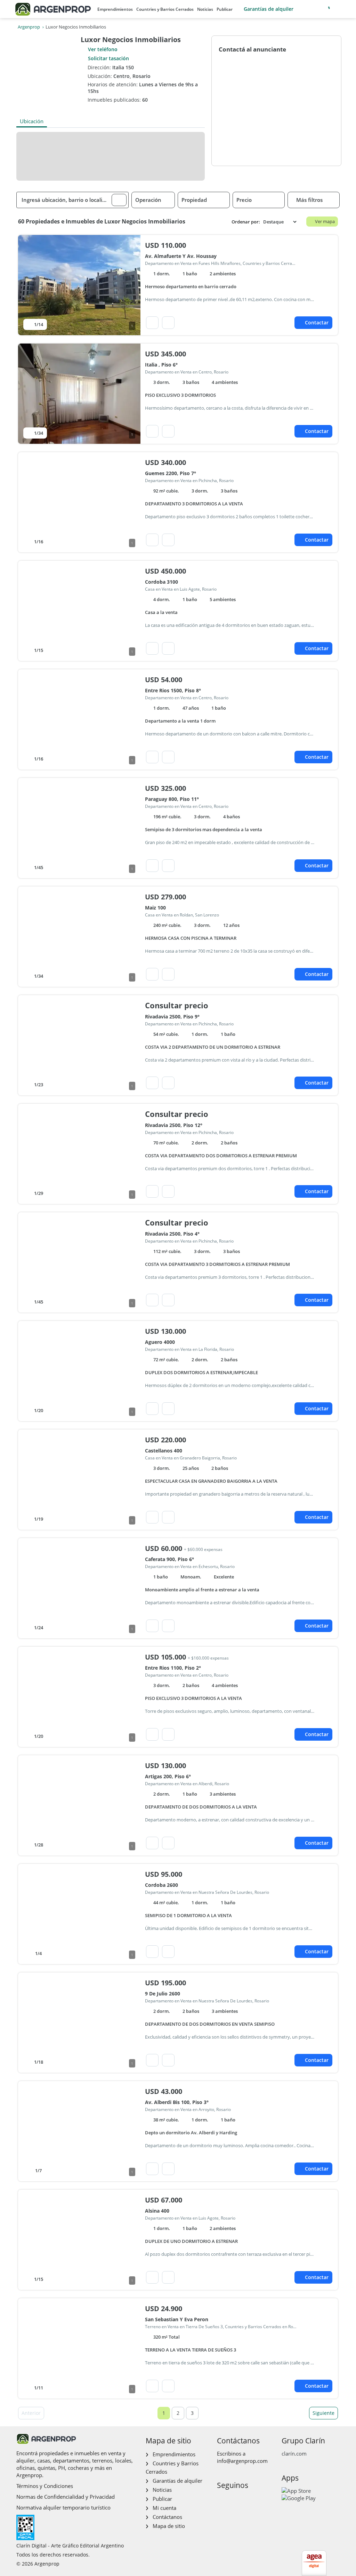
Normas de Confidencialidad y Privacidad (66, 2497)
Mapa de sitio (169, 2526)
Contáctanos (167, 2517)
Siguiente (323, 2413)
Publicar (225, 9)
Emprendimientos (115, 9)
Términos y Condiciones (45, 2486)
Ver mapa (325, 221)
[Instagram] (233, 2500)
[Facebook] (222, 2500)
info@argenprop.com (242, 2461)
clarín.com (294, 2453)
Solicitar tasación (108, 58)
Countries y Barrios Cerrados (165, 9)
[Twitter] (255, 2500)
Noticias (205, 9)
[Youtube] (244, 2500)
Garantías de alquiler (269, 9)
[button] (119, 200)
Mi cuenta (164, 2508)
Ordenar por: (246, 222)
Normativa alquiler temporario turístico (63, 2507)
